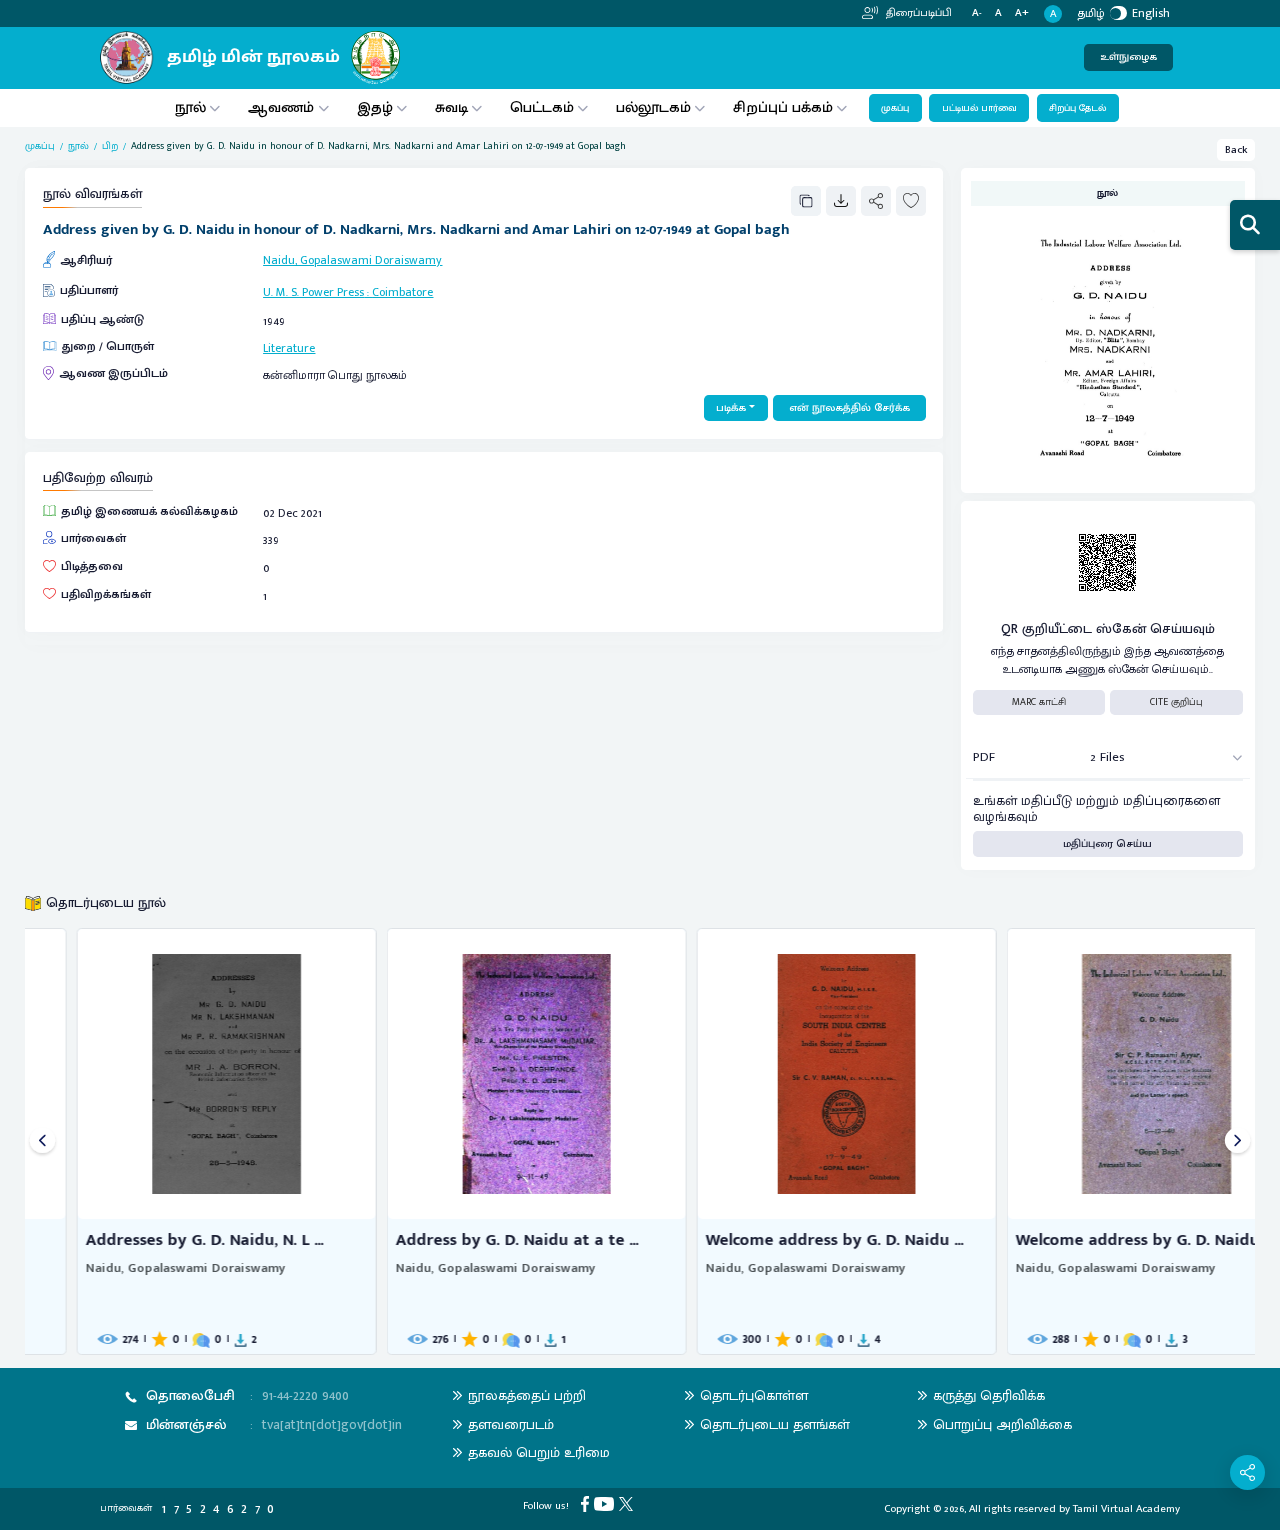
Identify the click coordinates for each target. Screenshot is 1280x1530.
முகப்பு (895, 108)
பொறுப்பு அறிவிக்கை (1002, 1424)
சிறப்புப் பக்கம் (783, 107)
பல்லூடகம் (653, 107)
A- (977, 13)
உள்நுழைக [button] (1128, 57)
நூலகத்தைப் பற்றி (527, 1395)
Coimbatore (402, 292)
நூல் (190, 107)
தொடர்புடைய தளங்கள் (775, 1424)
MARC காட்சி (1039, 702)
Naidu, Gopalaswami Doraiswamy (352, 260)
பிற (110, 146)
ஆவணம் (283, 107)
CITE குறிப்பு (1176, 702)
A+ (1022, 13)
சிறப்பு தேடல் (1077, 108)
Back (1236, 150)
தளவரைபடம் (511, 1424)
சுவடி (451, 107)
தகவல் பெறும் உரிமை (539, 1452)
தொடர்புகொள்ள (754, 1395)
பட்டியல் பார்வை (979, 108)
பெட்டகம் (542, 107)
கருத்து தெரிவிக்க (989, 1395)
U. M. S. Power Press (313, 292)
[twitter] (628, 1504)
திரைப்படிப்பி (917, 13)
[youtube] (606, 1504)
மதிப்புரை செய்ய (1107, 844)
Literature (289, 348)
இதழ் (375, 107)
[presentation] (42, 1141)
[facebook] (587, 1504)
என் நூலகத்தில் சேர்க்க (849, 408)
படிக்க (731, 408)
